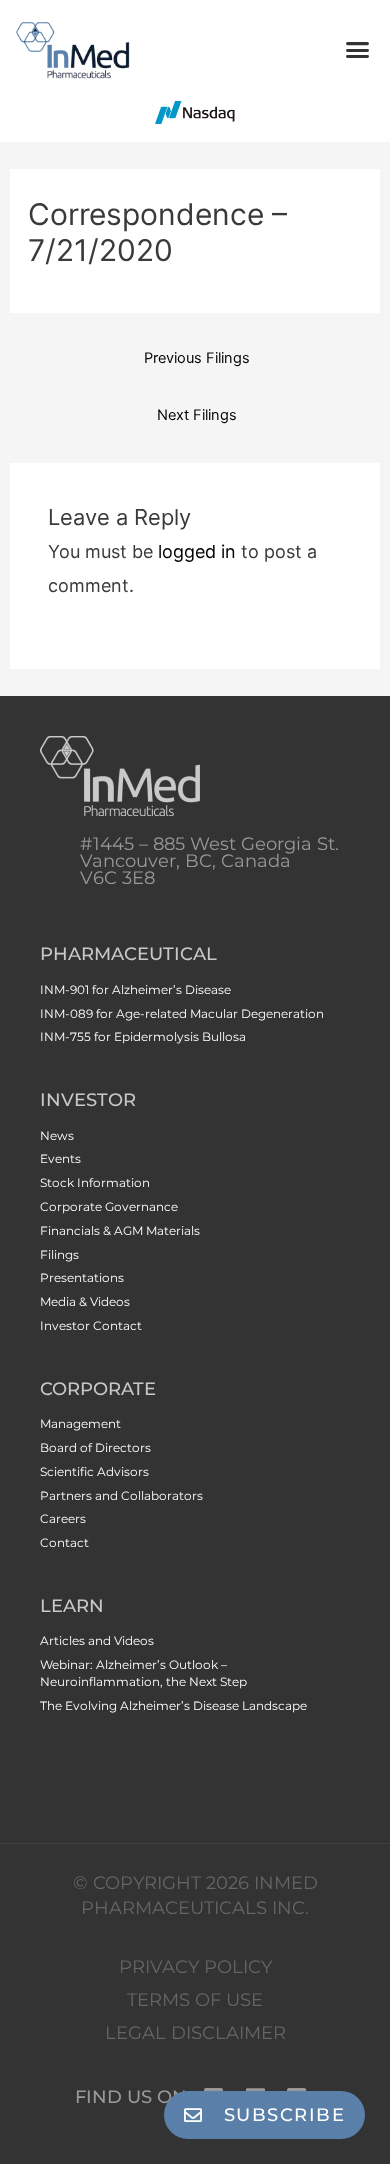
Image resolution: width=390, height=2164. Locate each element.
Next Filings (197, 415)
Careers (63, 1518)
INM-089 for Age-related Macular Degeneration (182, 1013)
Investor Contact (91, 1325)
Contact (64, 1542)
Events (60, 1158)
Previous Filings (197, 358)
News (57, 1135)
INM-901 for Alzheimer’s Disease (135, 989)
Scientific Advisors (94, 1471)
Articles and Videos (97, 1640)
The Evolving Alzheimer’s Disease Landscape (173, 1705)
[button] (358, 50)
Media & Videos (85, 1301)
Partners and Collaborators (121, 1495)
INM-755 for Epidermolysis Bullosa (143, 1036)
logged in (197, 551)
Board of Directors (95, 1447)
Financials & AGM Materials (120, 1230)
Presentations (82, 1277)
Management (80, 1423)
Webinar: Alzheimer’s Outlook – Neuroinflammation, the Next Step (143, 1673)
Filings (59, 1254)
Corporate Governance (109, 1206)
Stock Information (95, 1182)
